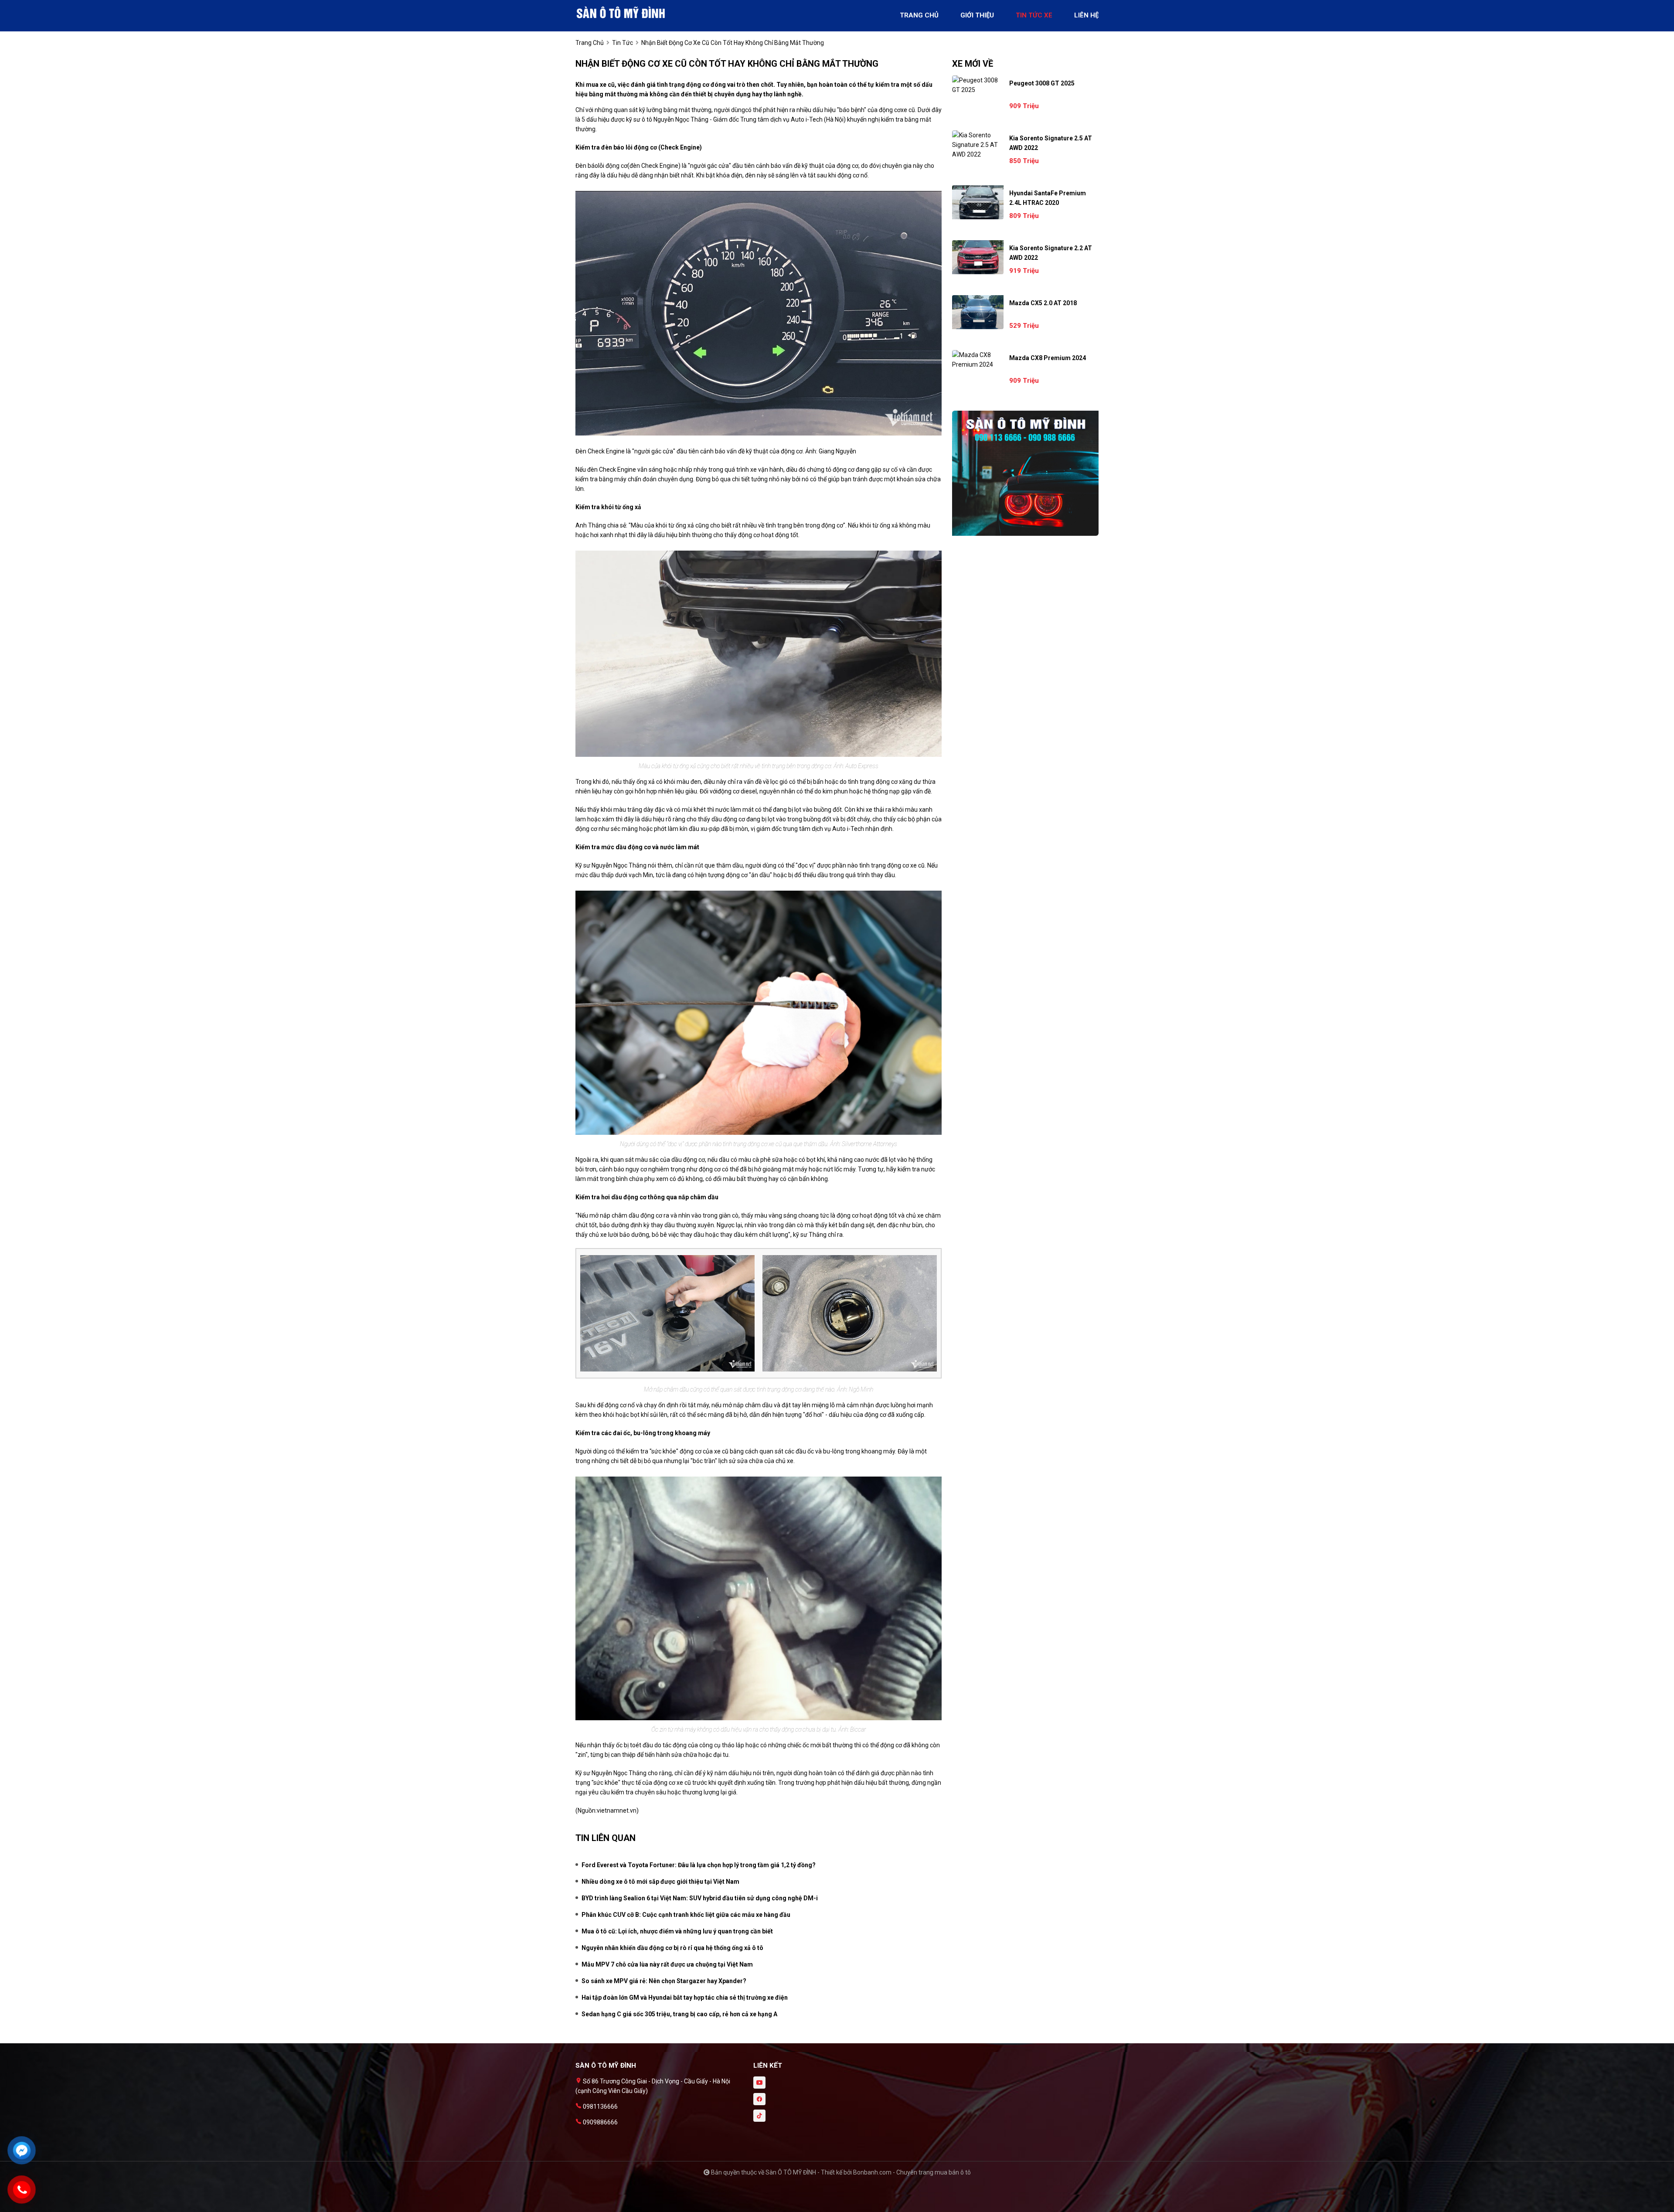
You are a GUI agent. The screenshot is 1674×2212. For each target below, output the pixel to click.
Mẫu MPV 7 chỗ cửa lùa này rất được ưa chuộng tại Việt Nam (667, 1964)
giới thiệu (977, 15)
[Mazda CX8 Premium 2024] (978, 360)
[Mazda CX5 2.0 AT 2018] (978, 312)
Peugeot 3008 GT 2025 (1042, 83)
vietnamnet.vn (617, 1810)
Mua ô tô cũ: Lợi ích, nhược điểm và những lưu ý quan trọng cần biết (677, 1931)
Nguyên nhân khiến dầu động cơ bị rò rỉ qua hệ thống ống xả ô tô (672, 1948)
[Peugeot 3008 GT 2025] (978, 85)
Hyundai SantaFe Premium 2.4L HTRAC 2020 (1048, 198)
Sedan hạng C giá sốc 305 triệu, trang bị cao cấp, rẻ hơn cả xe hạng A (679, 2014)
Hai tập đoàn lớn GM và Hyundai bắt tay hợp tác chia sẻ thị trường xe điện (685, 1998)
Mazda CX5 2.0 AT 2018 (1043, 303)
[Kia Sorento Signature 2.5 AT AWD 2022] (978, 145)
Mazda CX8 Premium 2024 (1048, 358)
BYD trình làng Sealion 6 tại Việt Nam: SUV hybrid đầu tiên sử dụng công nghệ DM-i (700, 1898)
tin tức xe (1034, 15)
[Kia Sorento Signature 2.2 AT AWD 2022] (978, 257)
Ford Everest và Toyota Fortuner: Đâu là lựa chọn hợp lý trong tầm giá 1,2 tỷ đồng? (699, 1865)
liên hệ (1086, 15)
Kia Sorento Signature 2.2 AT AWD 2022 (1051, 253)
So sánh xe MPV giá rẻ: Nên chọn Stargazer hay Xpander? (664, 1981)
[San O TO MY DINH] (623, 12)
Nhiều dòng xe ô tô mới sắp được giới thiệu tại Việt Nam (660, 1882)
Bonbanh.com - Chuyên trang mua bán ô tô (912, 2172)
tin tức (623, 43)
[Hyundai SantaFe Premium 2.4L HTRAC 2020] (978, 202)
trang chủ (919, 15)
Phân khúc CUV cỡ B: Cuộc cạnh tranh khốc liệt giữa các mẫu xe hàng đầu (686, 1915)
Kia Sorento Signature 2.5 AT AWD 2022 (1051, 143)
